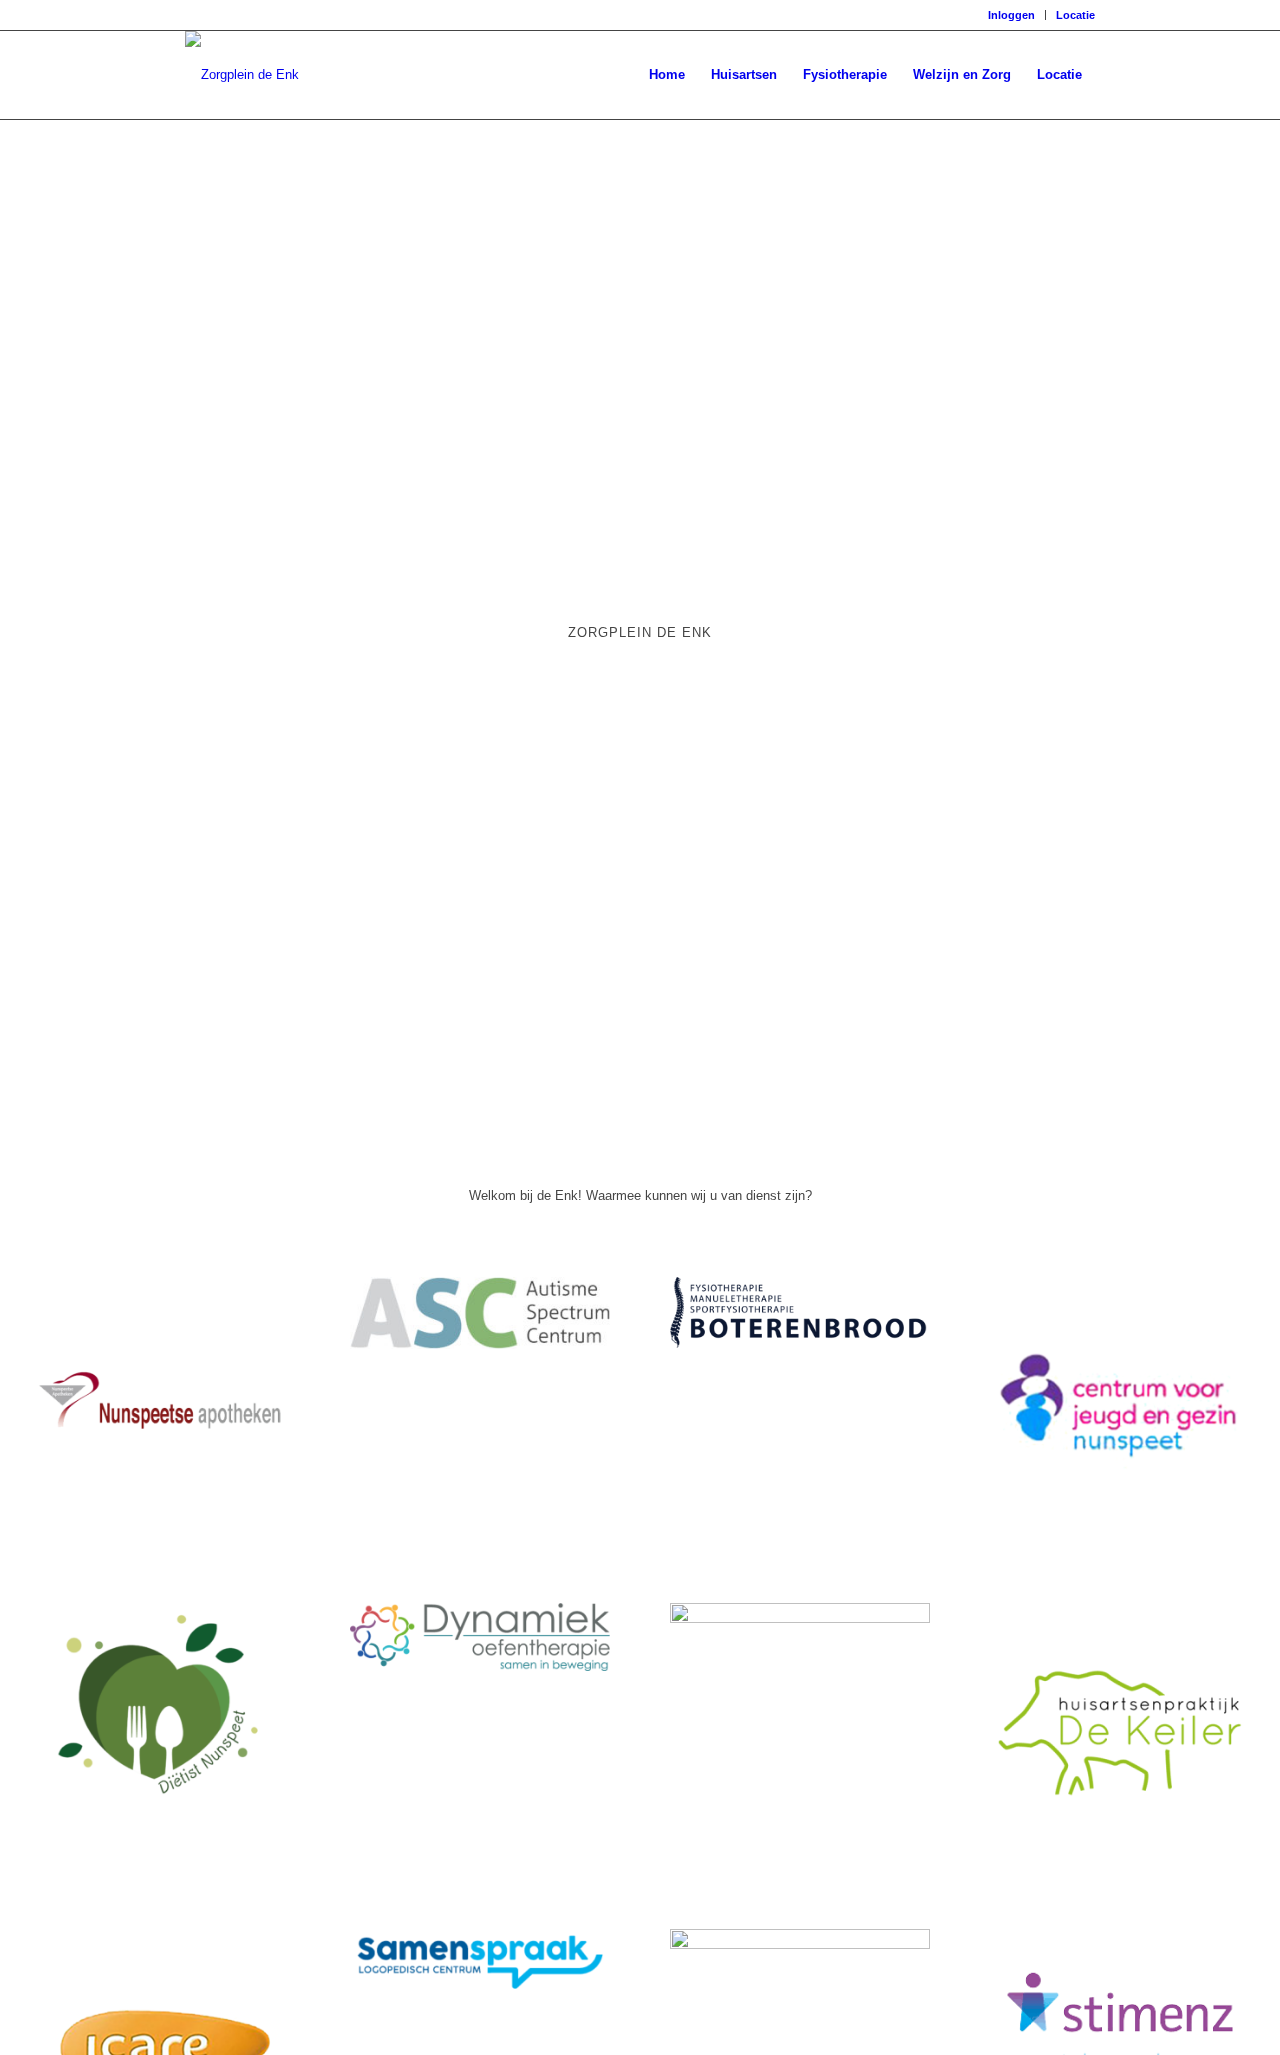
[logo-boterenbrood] (800, 1343)
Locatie (1075, 15)
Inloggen (1011, 15)
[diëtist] (160, 1798)
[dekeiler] (1120, 1858)
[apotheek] (160, 1532)
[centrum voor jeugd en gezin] (1120, 1532)
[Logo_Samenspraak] (480, 1990)
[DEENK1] (242, 75)
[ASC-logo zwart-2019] (480, 1344)
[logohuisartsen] (800, 1618)
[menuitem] (1012, 15)
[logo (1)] (480, 1666)
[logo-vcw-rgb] (800, 1944)
